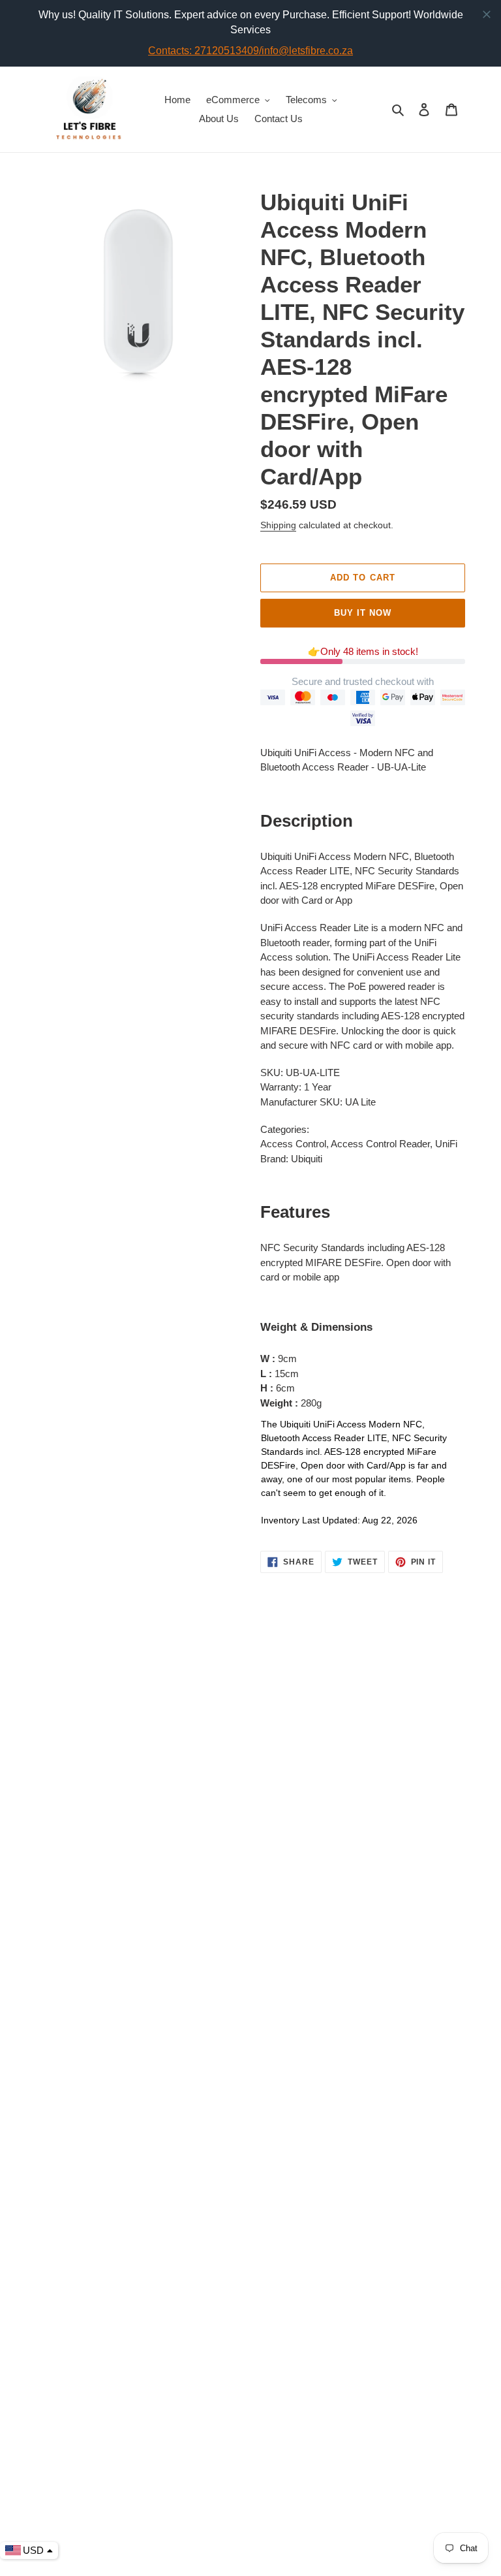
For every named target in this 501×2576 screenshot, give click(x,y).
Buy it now (363, 613)
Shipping (278, 525)
